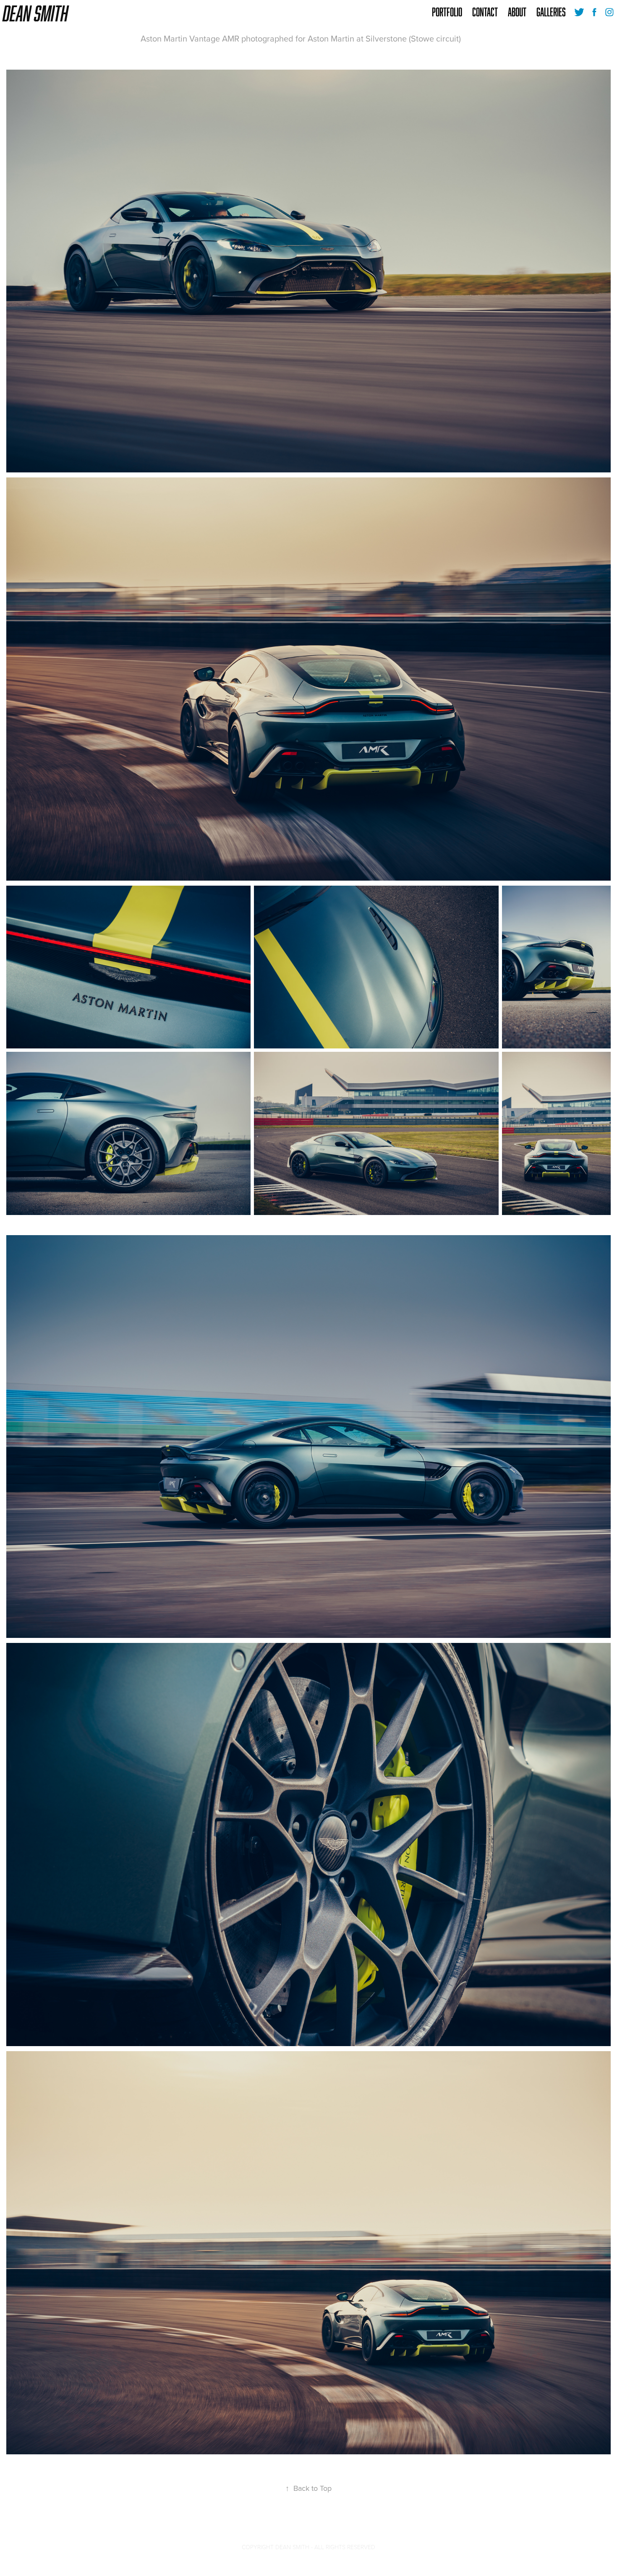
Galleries (551, 12)
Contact (485, 12)
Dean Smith (36, 13)
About (517, 12)
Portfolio (447, 12)
